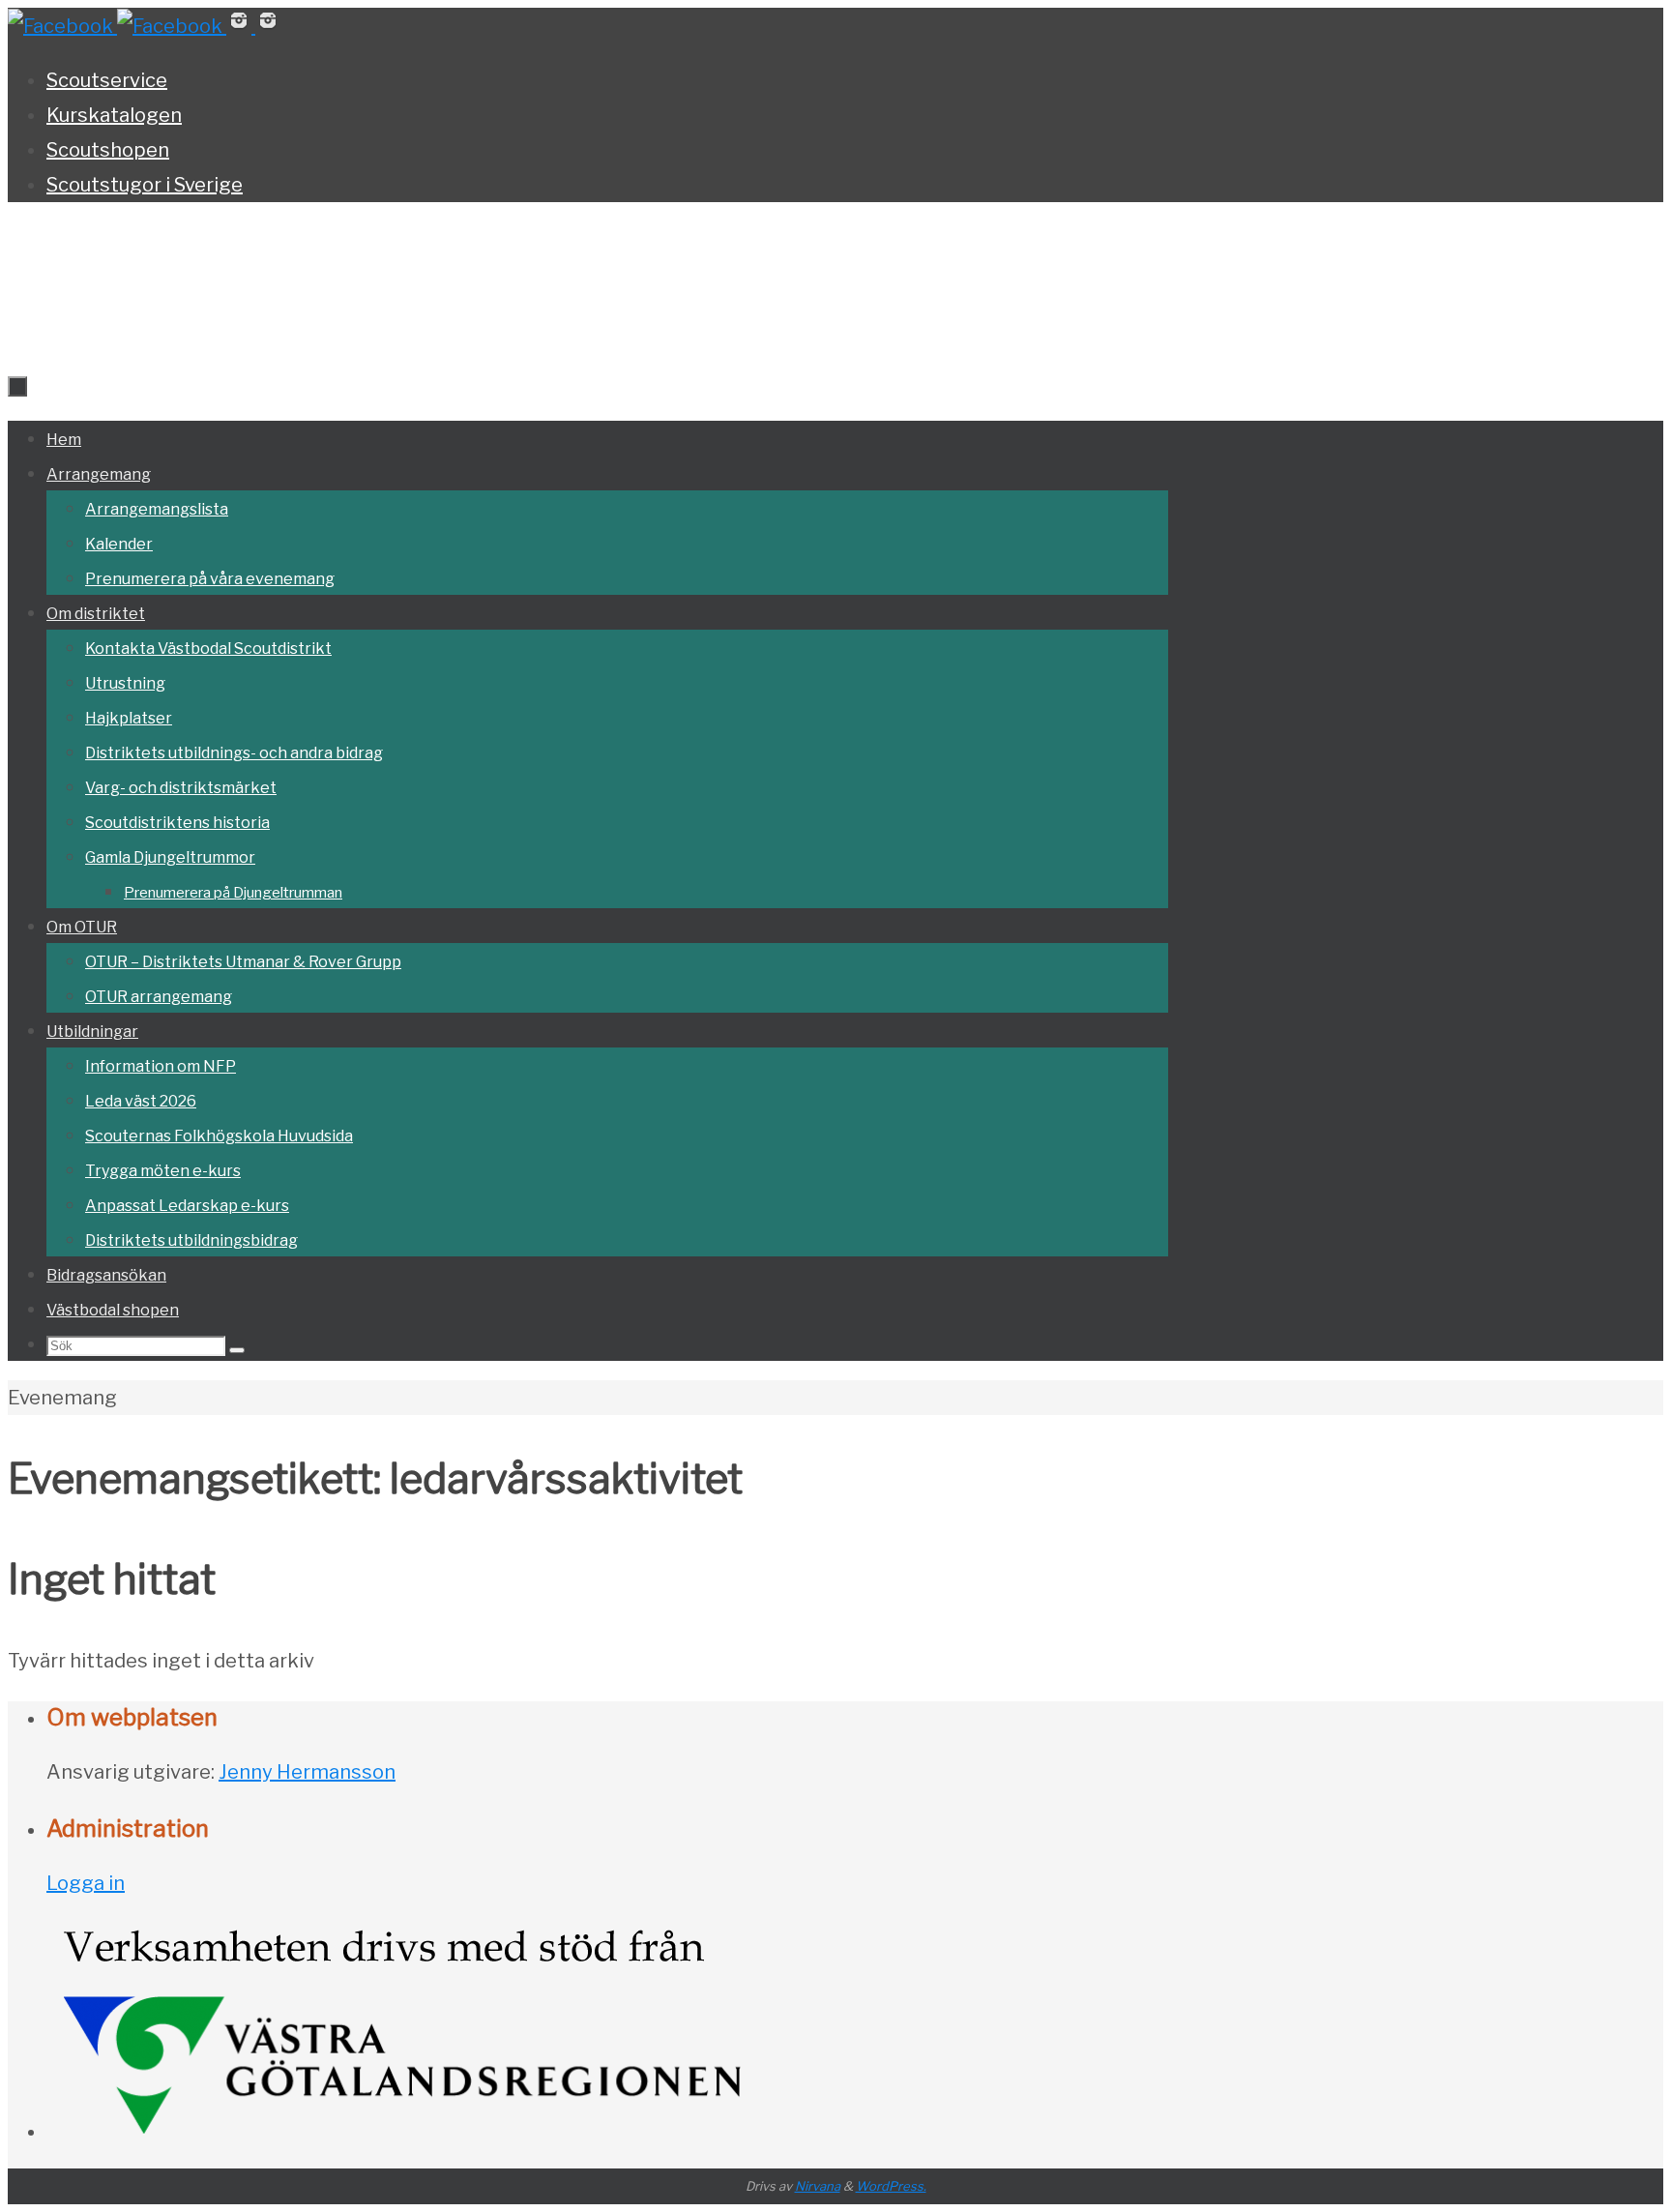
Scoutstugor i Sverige (145, 185)
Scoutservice (107, 80)
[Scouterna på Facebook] (172, 26)
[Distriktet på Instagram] (241, 26)
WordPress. (891, 2186)
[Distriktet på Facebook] (62, 26)
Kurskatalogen (114, 115)
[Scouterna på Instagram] (268, 26)
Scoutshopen (108, 150)
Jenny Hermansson (307, 1772)
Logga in (86, 1883)
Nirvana (818, 2186)
